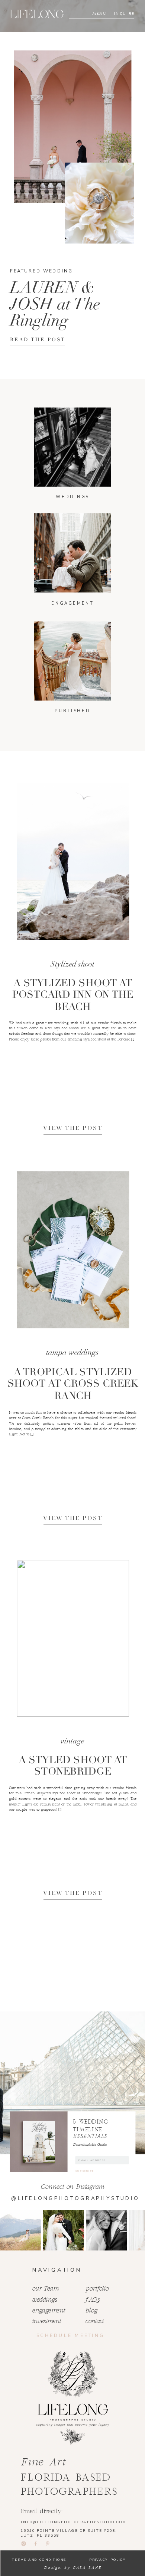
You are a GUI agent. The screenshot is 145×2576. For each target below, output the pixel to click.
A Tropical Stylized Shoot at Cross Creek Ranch (73, 1384)
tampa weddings (72, 1353)
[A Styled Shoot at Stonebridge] (73, 1638)
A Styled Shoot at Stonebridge (73, 1766)
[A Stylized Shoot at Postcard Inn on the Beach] (73, 862)
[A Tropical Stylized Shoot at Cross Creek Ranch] (73, 1250)
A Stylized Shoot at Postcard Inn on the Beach (73, 995)
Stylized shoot (72, 964)
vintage (72, 1741)
